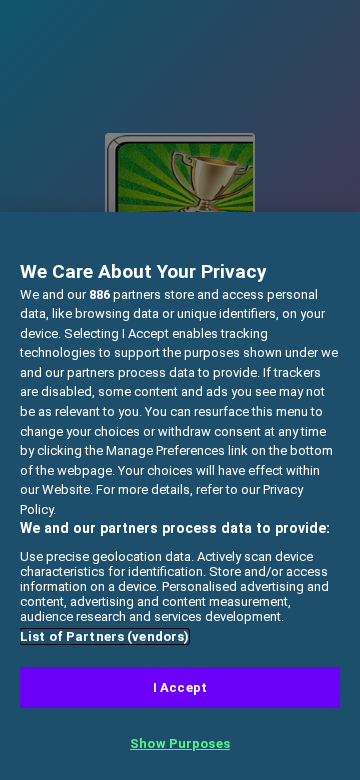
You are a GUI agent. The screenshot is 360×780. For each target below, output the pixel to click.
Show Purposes (180, 743)
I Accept (180, 687)
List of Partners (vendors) (104, 636)
